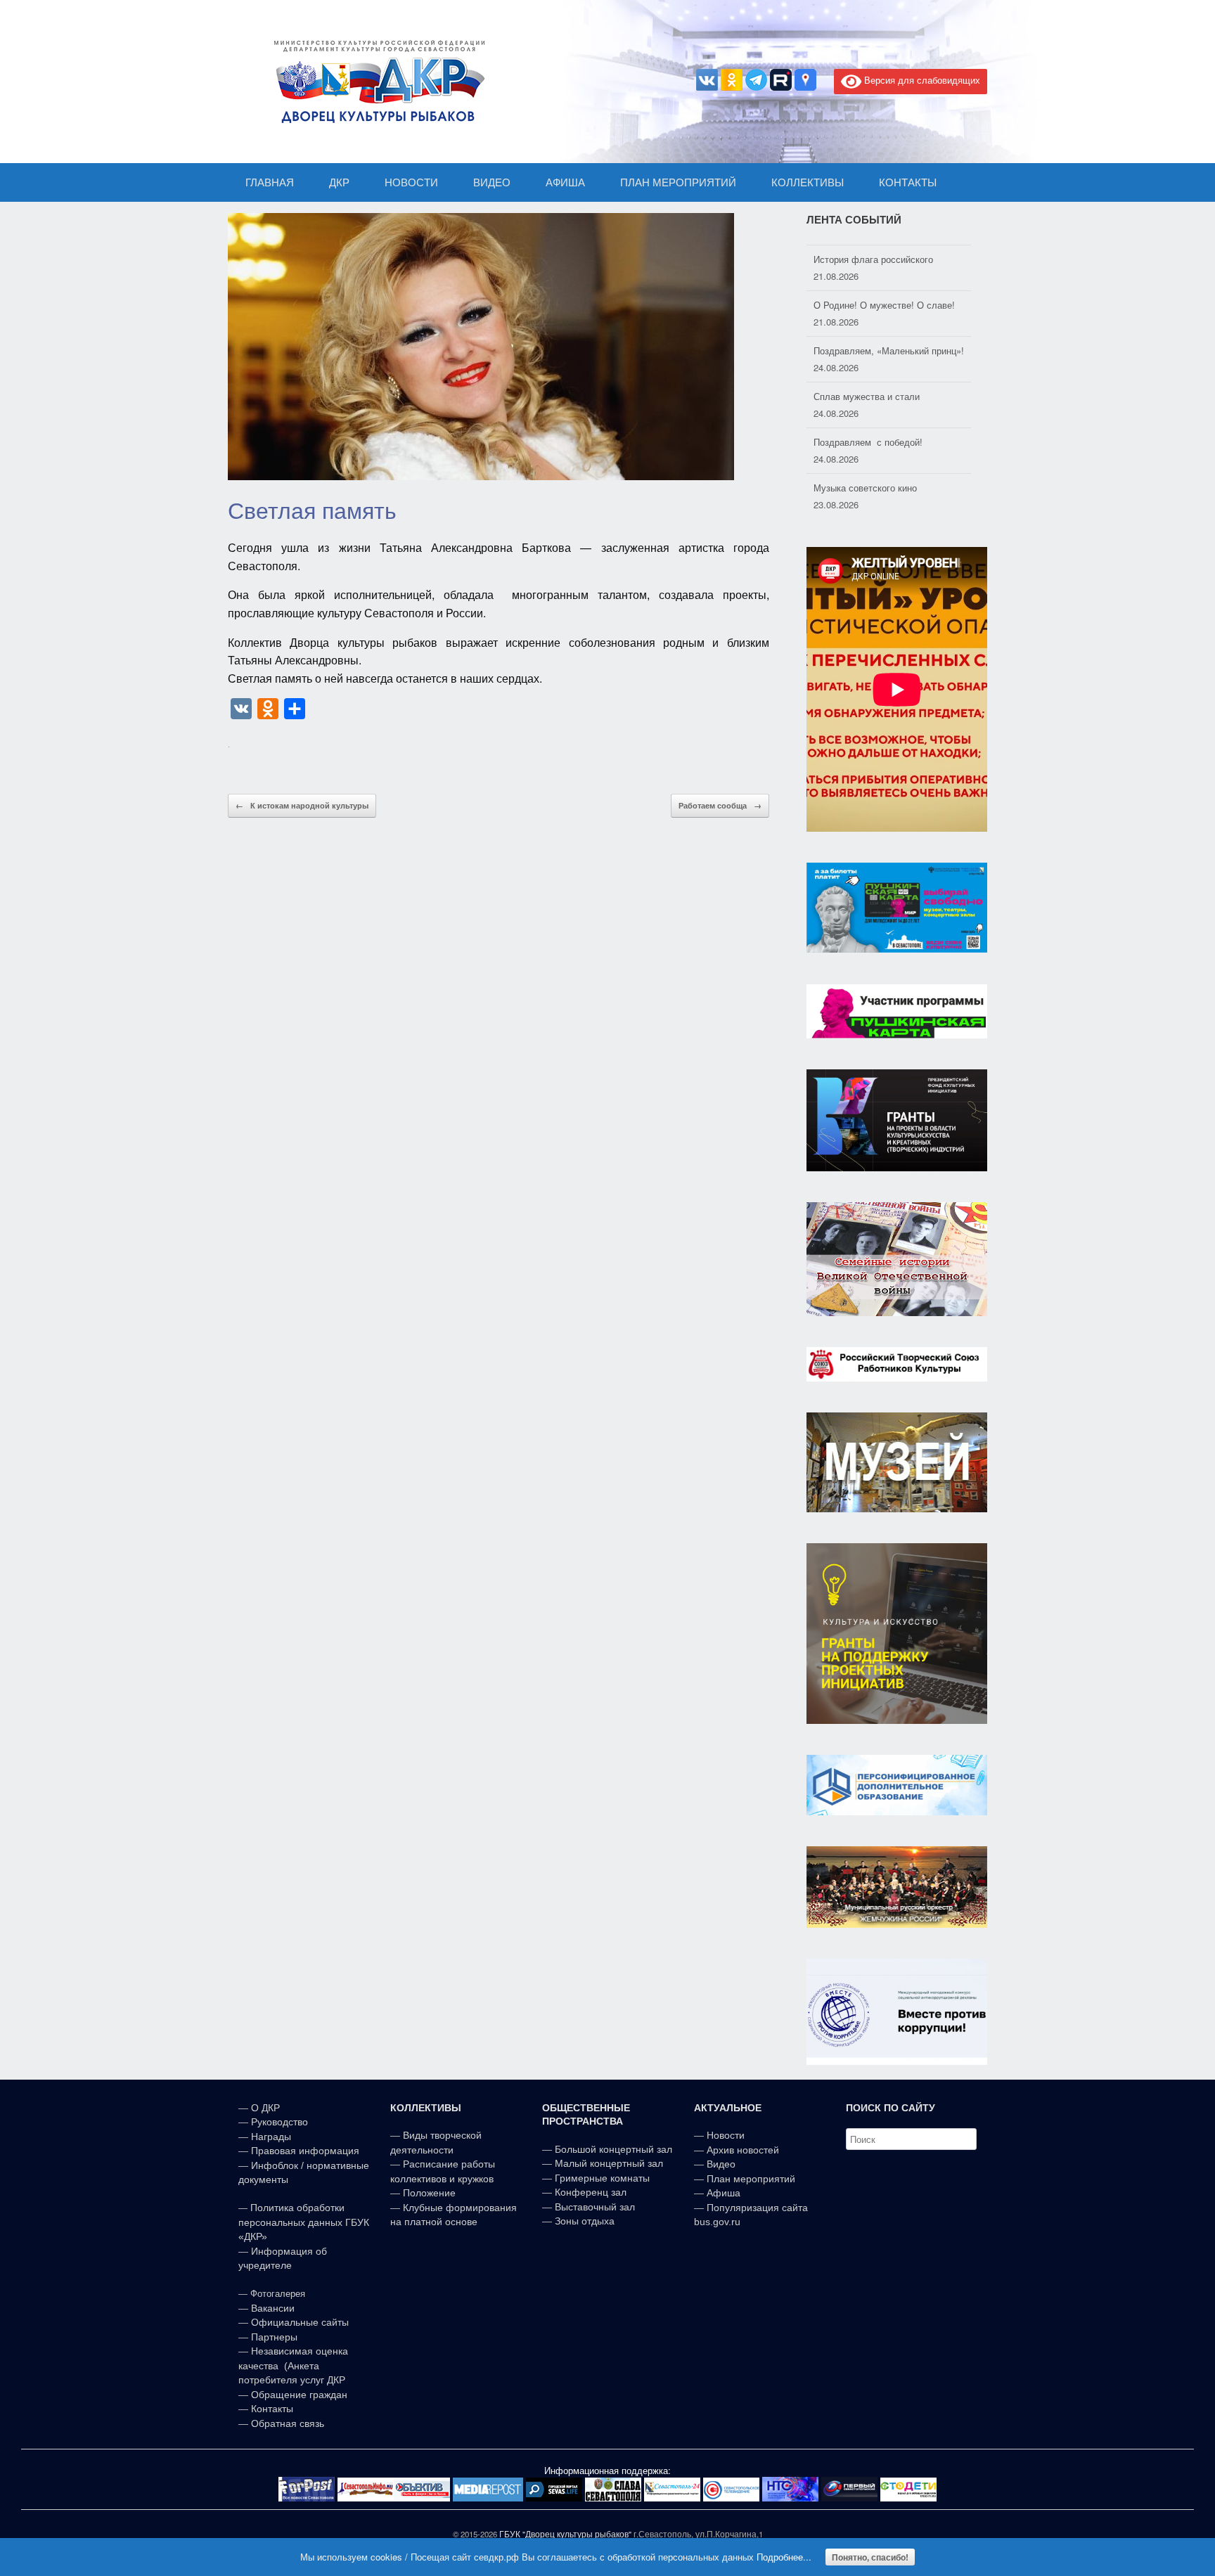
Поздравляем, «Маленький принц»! (889, 343)
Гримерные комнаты (602, 2178)
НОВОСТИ (411, 182)
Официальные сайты (300, 2322)
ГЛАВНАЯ (270, 182)
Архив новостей (743, 2150)
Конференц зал (591, 2192)
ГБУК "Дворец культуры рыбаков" (565, 2534)
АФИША (565, 182)
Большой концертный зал (613, 2149)
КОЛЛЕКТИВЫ (808, 182)
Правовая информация (305, 2151)
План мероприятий (751, 2179)
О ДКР (265, 2108)
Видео (721, 2164)
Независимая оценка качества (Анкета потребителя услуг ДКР (293, 2365)
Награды (271, 2137)
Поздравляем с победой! (868, 434)
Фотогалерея (278, 2294)
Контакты (271, 2409)
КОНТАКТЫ (908, 182)
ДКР (339, 182)
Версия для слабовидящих (921, 80)
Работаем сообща (720, 805)
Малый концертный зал (609, 2163)
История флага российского (873, 251)
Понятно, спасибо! (870, 2557)
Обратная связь (286, 2423)
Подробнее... (784, 2557)
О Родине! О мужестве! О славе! (884, 297)
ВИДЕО (492, 182)
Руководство (279, 2122)
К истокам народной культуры (302, 805)
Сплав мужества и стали (867, 388)
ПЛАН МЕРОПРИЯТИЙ (678, 182)
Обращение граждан (299, 2395)
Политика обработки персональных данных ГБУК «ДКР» (304, 2222)
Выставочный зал (595, 2207)
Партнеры (274, 2337)
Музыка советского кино (865, 480)
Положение (429, 2193)
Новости (726, 2135)
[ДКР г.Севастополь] (375, 82)
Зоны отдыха (585, 2221)
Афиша (724, 2193)
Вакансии (273, 2308)
